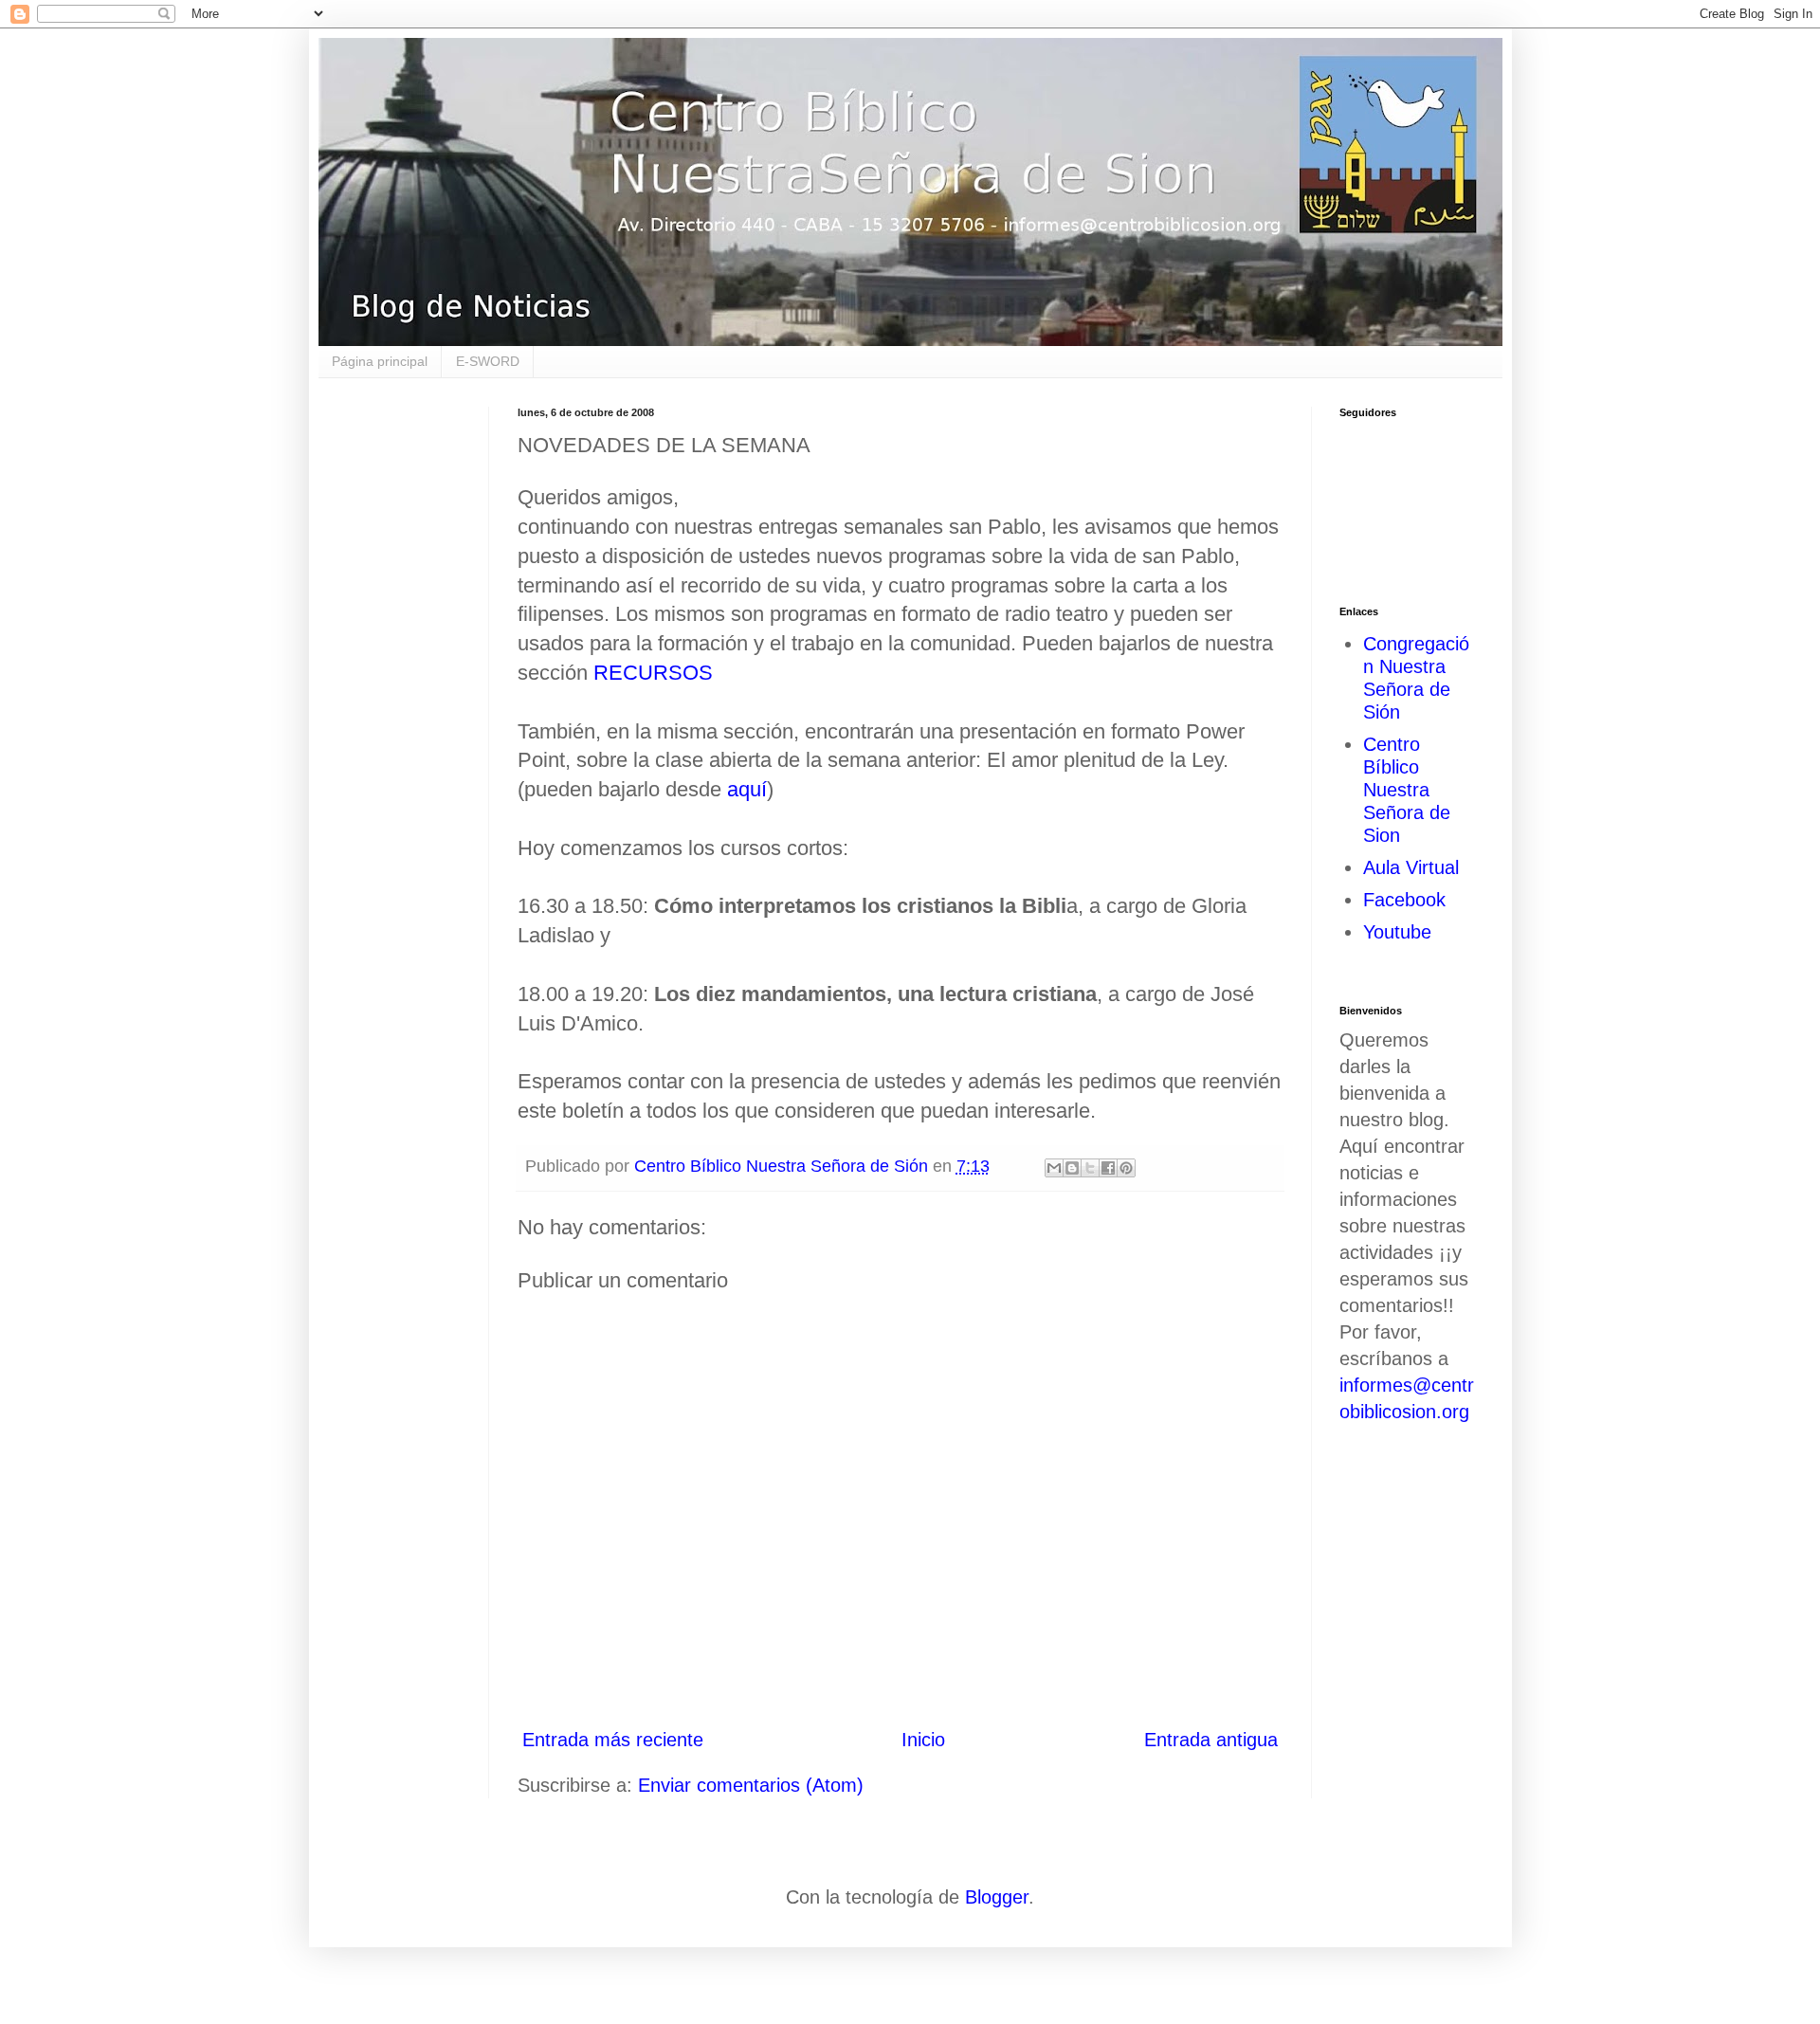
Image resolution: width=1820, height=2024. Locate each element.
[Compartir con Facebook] (1108, 1168)
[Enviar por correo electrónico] (1054, 1168)
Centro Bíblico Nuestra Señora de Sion (1407, 790)
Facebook (1404, 900)
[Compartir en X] (1090, 1168)
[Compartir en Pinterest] (1126, 1168)
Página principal (380, 361)
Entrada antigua (1211, 1740)
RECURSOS (653, 673)
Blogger (997, 1897)
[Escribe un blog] (1072, 1168)
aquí (747, 789)
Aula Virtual (1411, 867)
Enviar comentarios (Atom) (751, 1785)
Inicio (923, 1740)
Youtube (1397, 932)
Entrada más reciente (613, 1740)
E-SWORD (488, 361)
